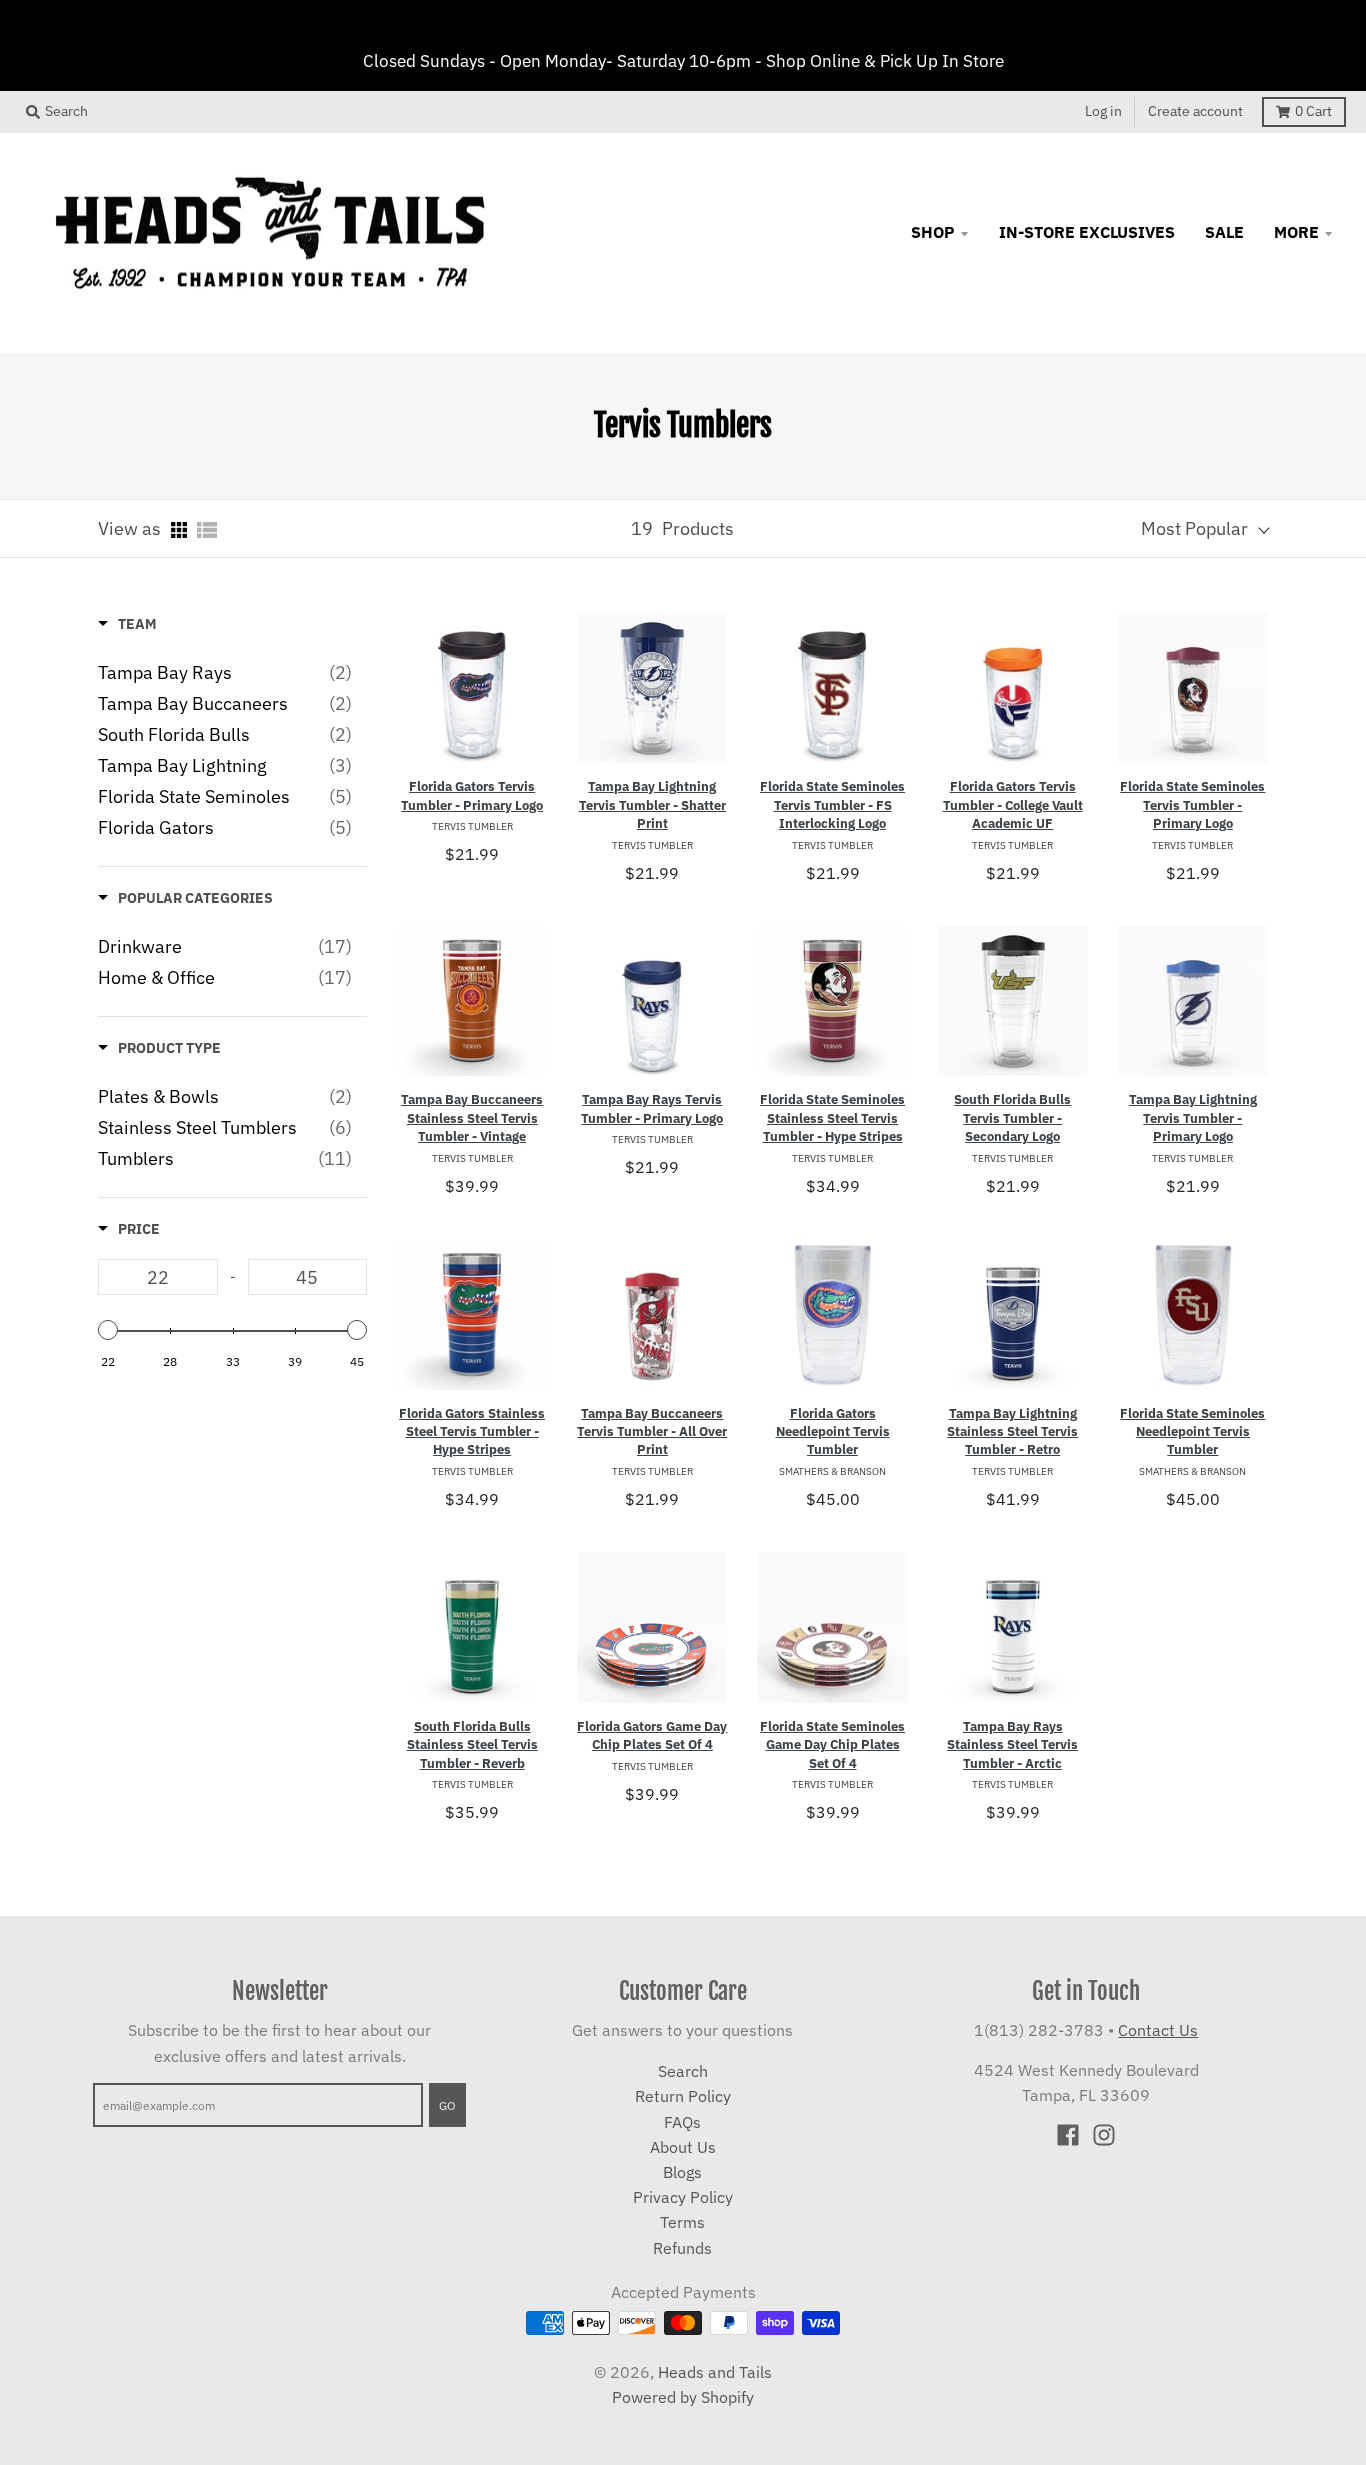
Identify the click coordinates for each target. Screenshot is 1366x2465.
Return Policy (683, 2096)
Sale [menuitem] (1224, 232)
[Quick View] (527, 679)
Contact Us (1158, 2030)
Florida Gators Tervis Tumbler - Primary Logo (472, 795)
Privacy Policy (683, 2197)
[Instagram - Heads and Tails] (1104, 2135)
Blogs (682, 2172)
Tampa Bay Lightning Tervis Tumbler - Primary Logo (1193, 1118)
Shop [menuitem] (933, 232)
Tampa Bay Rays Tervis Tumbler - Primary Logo (652, 1108)
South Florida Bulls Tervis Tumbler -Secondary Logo (1012, 1118)
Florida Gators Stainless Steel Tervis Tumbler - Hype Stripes (472, 1432)
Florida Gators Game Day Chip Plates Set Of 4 (652, 1735)
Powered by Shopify (683, 2397)
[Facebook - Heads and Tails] (1068, 2135)
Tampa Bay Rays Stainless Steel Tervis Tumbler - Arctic (1012, 1745)
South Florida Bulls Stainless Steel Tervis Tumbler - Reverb (472, 1745)
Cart (1313, 111)
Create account (1195, 111)
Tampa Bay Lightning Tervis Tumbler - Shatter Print (652, 805)
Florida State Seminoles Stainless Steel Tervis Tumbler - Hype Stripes (832, 1118)
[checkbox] (225, 673)
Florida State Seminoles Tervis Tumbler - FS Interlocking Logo (832, 805)
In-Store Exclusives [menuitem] (1087, 232)
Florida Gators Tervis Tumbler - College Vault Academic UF (1013, 805)
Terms (682, 2222)
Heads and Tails (715, 2372)
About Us (683, 2147)
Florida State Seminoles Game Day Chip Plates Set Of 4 (832, 1745)
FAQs (682, 2122)
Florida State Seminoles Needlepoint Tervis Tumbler (1192, 1432)
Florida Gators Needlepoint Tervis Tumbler (833, 1432)
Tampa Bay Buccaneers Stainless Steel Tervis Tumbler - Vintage (472, 1118)
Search (683, 2071)
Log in (1103, 111)
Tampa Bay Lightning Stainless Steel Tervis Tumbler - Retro (1012, 1432)
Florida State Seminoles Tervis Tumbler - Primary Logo (1192, 805)
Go (447, 2105)
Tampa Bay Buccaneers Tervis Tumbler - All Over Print (652, 1432)
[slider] (108, 1330)
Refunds (682, 2248)
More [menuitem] (1296, 232)
